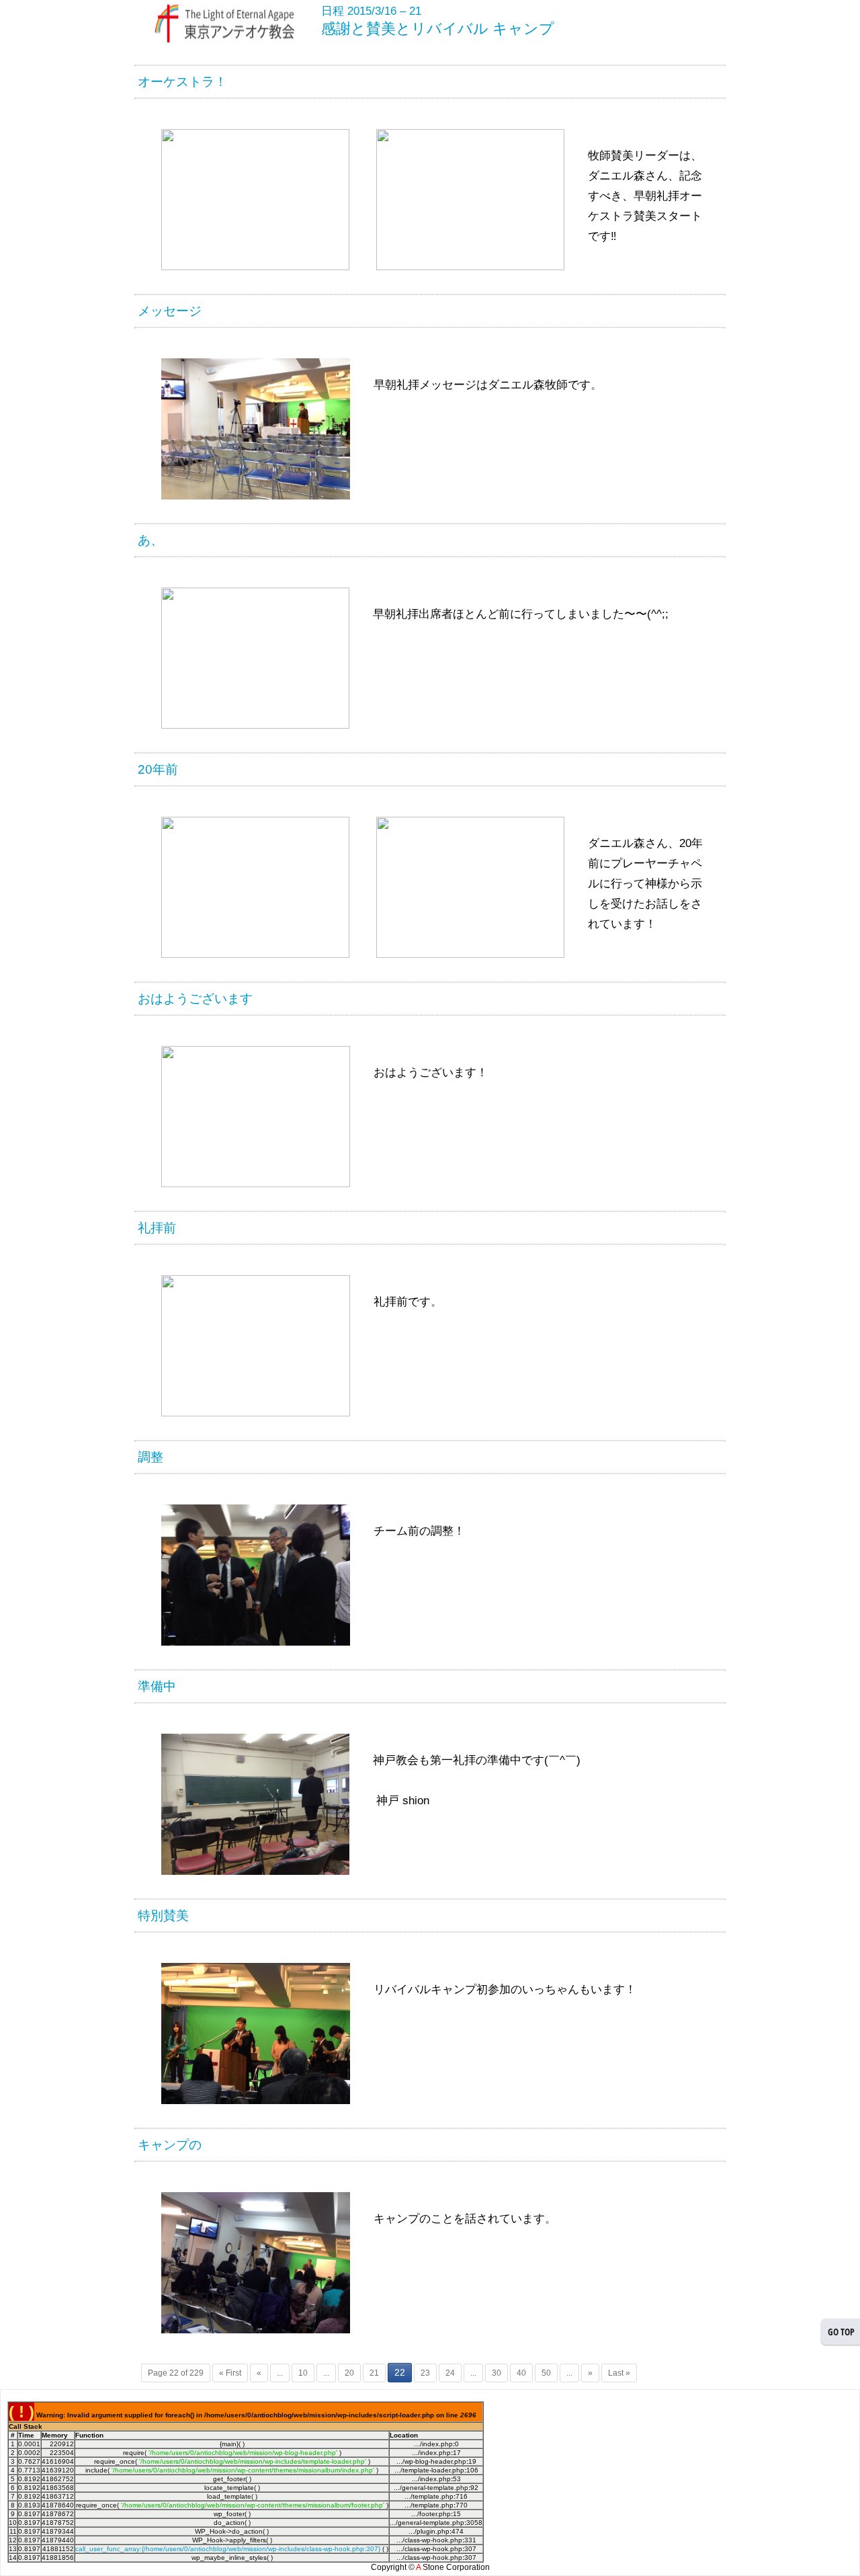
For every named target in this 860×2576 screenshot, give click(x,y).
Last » (619, 2373)
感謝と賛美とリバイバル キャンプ (438, 29)
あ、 (150, 540)
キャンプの (170, 2145)
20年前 (158, 769)
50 (546, 2373)
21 (374, 2373)
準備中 (157, 1686)
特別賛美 (163, 1916)
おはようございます (195, 999)
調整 (150, 1457)
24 (450, 2373)
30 (497, 2373)
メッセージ (170, 311)
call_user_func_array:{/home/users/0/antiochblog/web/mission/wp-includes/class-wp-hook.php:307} (228, 2549)
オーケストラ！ (182, 82)
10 (303, 2373)
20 (349, 2373)
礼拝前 (157, 1228)
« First (230, 2373)
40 (521, 2373)
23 (425, 2373)
